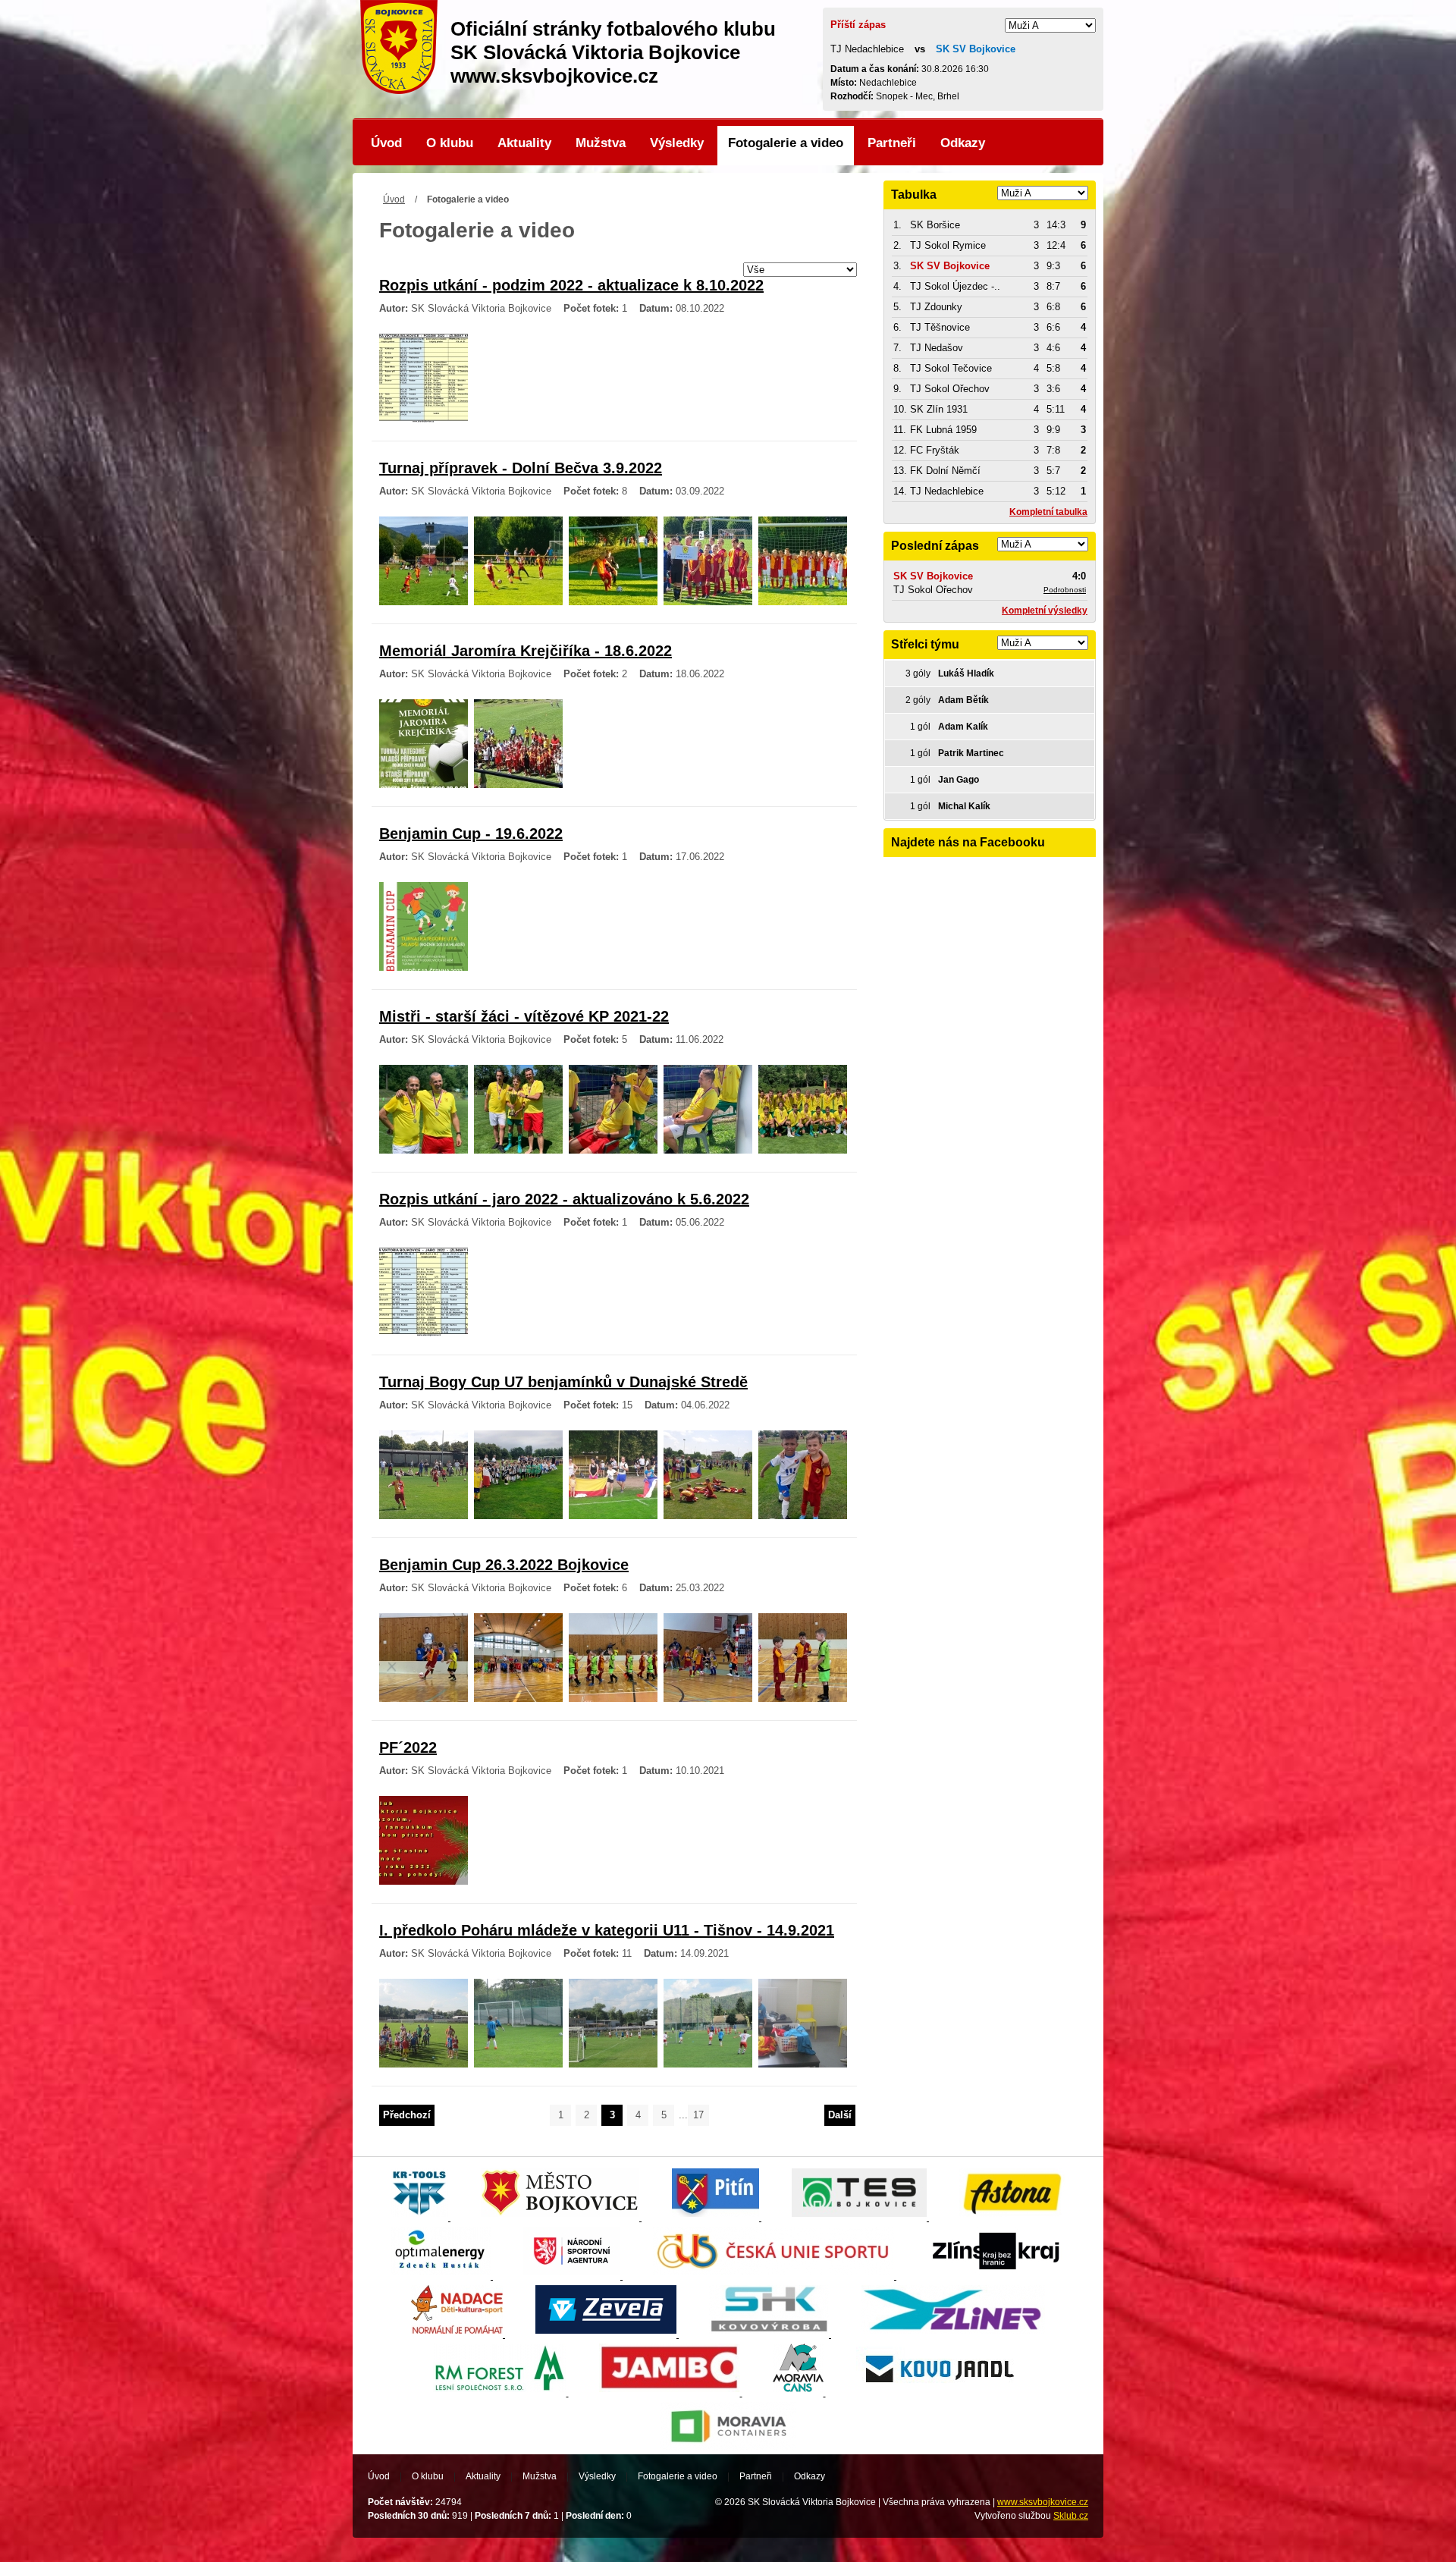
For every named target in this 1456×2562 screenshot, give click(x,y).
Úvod (386, 143)
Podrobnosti (1065, 590)
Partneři (892, 143)
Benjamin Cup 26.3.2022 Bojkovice (504, 1565)
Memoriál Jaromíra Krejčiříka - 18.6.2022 (526, 651)
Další (840, 2115)
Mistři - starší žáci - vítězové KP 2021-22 (524, 1016)
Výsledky (677, 143)
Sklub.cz (1071, 2516)
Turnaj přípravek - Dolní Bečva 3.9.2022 (521, 468)
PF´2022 (408, 1747)
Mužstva (601, 143)
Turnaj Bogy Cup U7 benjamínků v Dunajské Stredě (563, 1382)
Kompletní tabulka (1048, 512)
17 (698, 2115)
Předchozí (407, 2115)
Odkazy (963, 143)
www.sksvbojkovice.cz (1043, 2502)
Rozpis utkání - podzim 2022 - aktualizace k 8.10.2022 (571, 285)
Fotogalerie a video (786, 143)
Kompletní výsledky (1045, 611)
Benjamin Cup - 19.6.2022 (471, 834)
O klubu (450, 143)
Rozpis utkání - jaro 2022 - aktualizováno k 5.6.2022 (564, 1199)
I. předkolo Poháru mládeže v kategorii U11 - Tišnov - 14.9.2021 (607, 1930)
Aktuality (524, 143)
